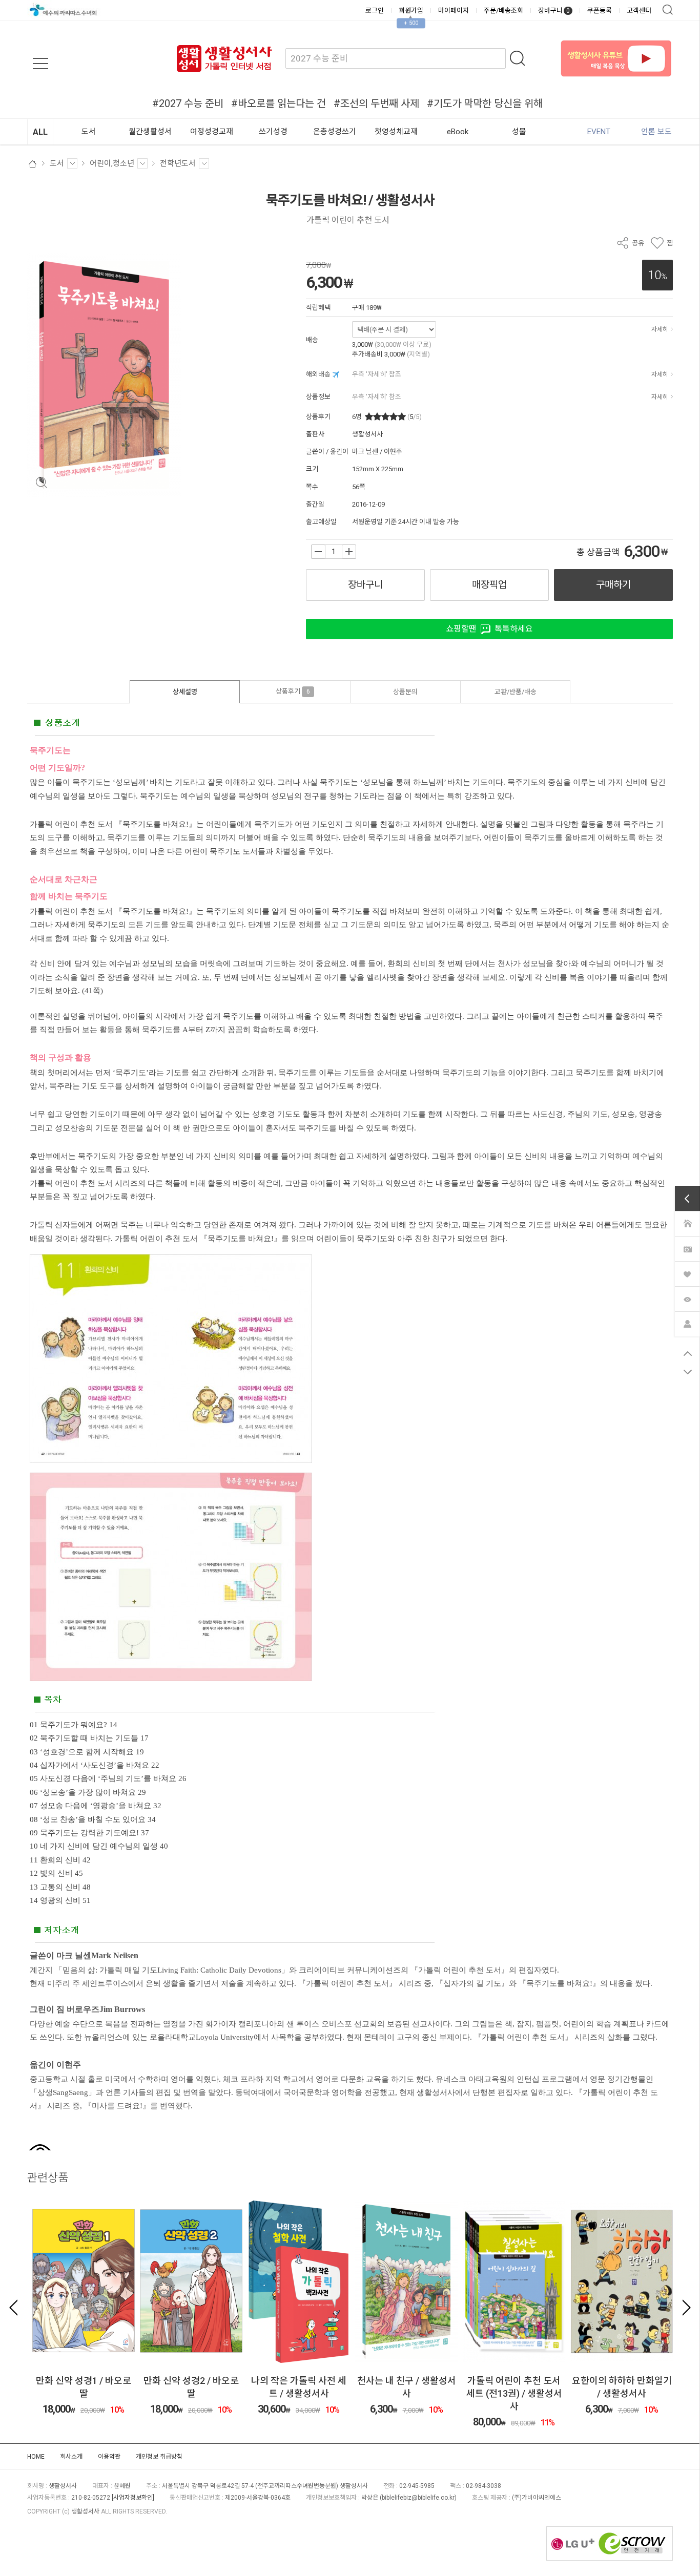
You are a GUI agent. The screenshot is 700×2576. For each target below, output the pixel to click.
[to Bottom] (687, 1372)
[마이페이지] (687, 1323)
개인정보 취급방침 (159, 2457)
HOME (36, 2457)
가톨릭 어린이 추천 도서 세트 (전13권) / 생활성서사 (514, 2393)
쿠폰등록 (600, 11)
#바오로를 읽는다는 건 (279, 103)
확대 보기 (41, 483)
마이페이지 (454, 11)
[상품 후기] (687, 1248)
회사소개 (71, 2457)
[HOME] (687, 1223)
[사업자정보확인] (133, 2498)
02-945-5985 (417, 2486)
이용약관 (109, 2457)
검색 (668, 10)
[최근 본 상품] (687, 1298)
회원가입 (411, 11)
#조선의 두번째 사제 (376, 103)
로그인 (375, 11)
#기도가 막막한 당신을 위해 (485, 103)
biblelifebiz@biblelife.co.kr (418, 2498)
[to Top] (687, 1353)
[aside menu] (40, 64)
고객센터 (639, 11)
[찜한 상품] (687, 1273)
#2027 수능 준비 (188, 103)
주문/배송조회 (503, 11)
